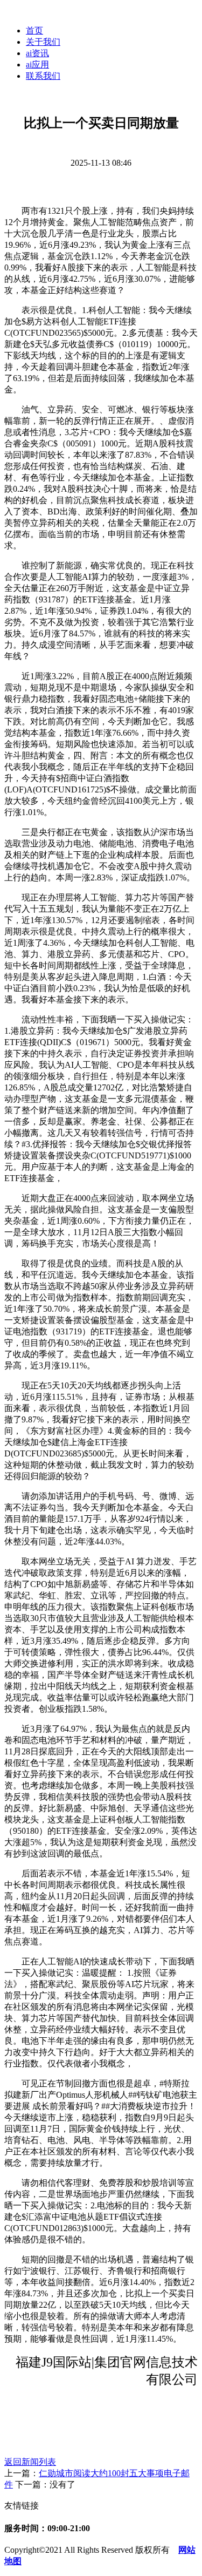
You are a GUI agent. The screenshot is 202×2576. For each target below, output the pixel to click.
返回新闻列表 (30, 2462)
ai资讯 (37, 53)
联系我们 (43, 76)
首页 (34, 30)
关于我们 (43, 42)
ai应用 (37, 65)
